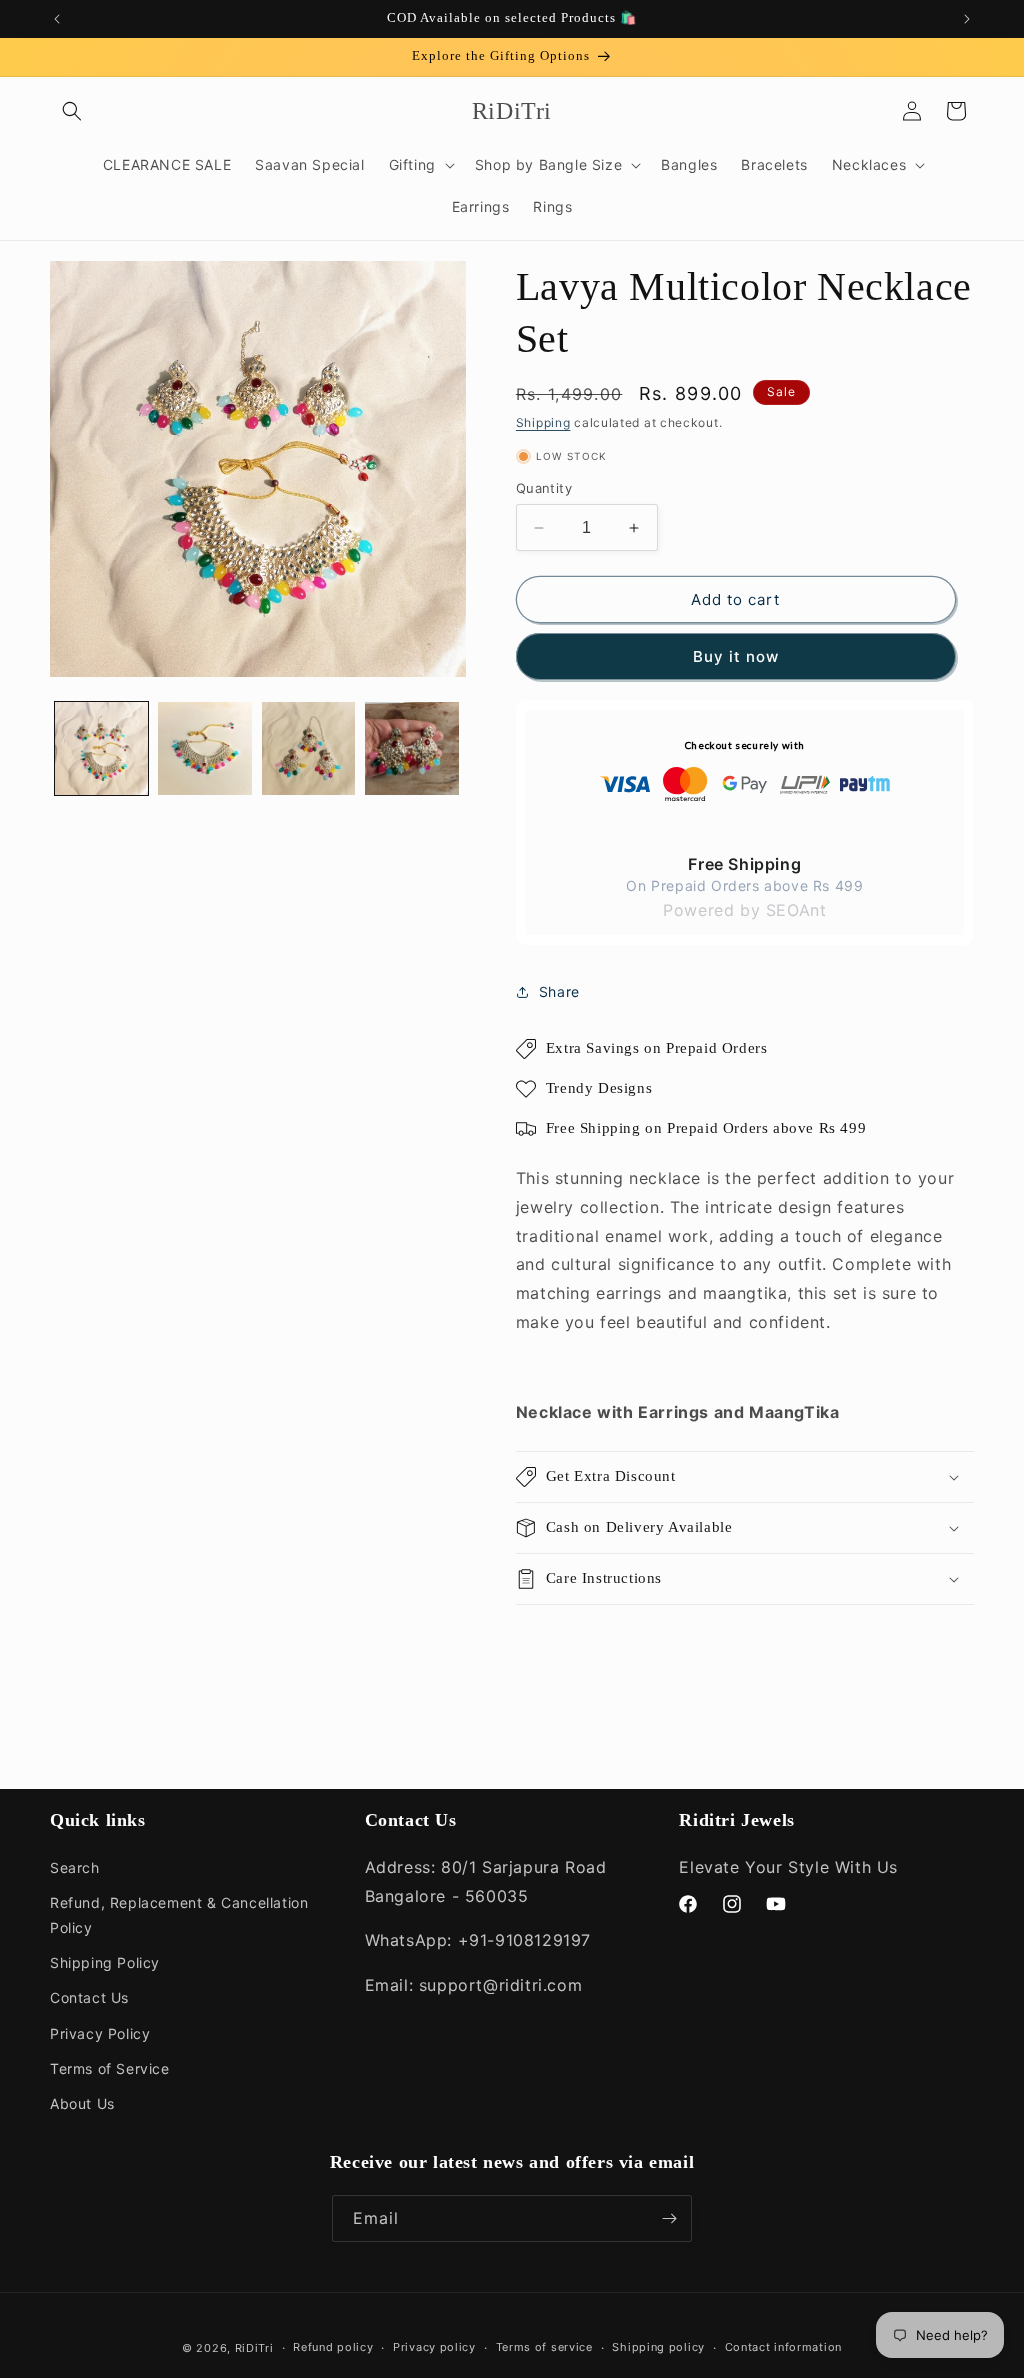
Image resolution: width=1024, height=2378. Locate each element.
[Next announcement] (967, 19)
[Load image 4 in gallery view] (411, 748)
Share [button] (559, 991)
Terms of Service (110, 2068)
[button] (72, 111)
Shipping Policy (105, 1962)
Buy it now (736, 656)
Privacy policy (434, 2347)
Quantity (544, 488)
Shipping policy (658, 2347)
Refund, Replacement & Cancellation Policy (179, 1915)
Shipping (543, 422)
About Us (82, 2103)
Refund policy (333, 2347)
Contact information (783, 2347)
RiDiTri (254, 2348)
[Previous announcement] (57, 19)
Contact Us (89, 1997)
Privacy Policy (100, 2033)
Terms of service (544, 2347)
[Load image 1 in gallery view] (101, 748)
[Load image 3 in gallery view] (308, 748)
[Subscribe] (669, 2218)
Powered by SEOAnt (744, 910)
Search (75, 1867)
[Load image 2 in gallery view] (204, 748)
